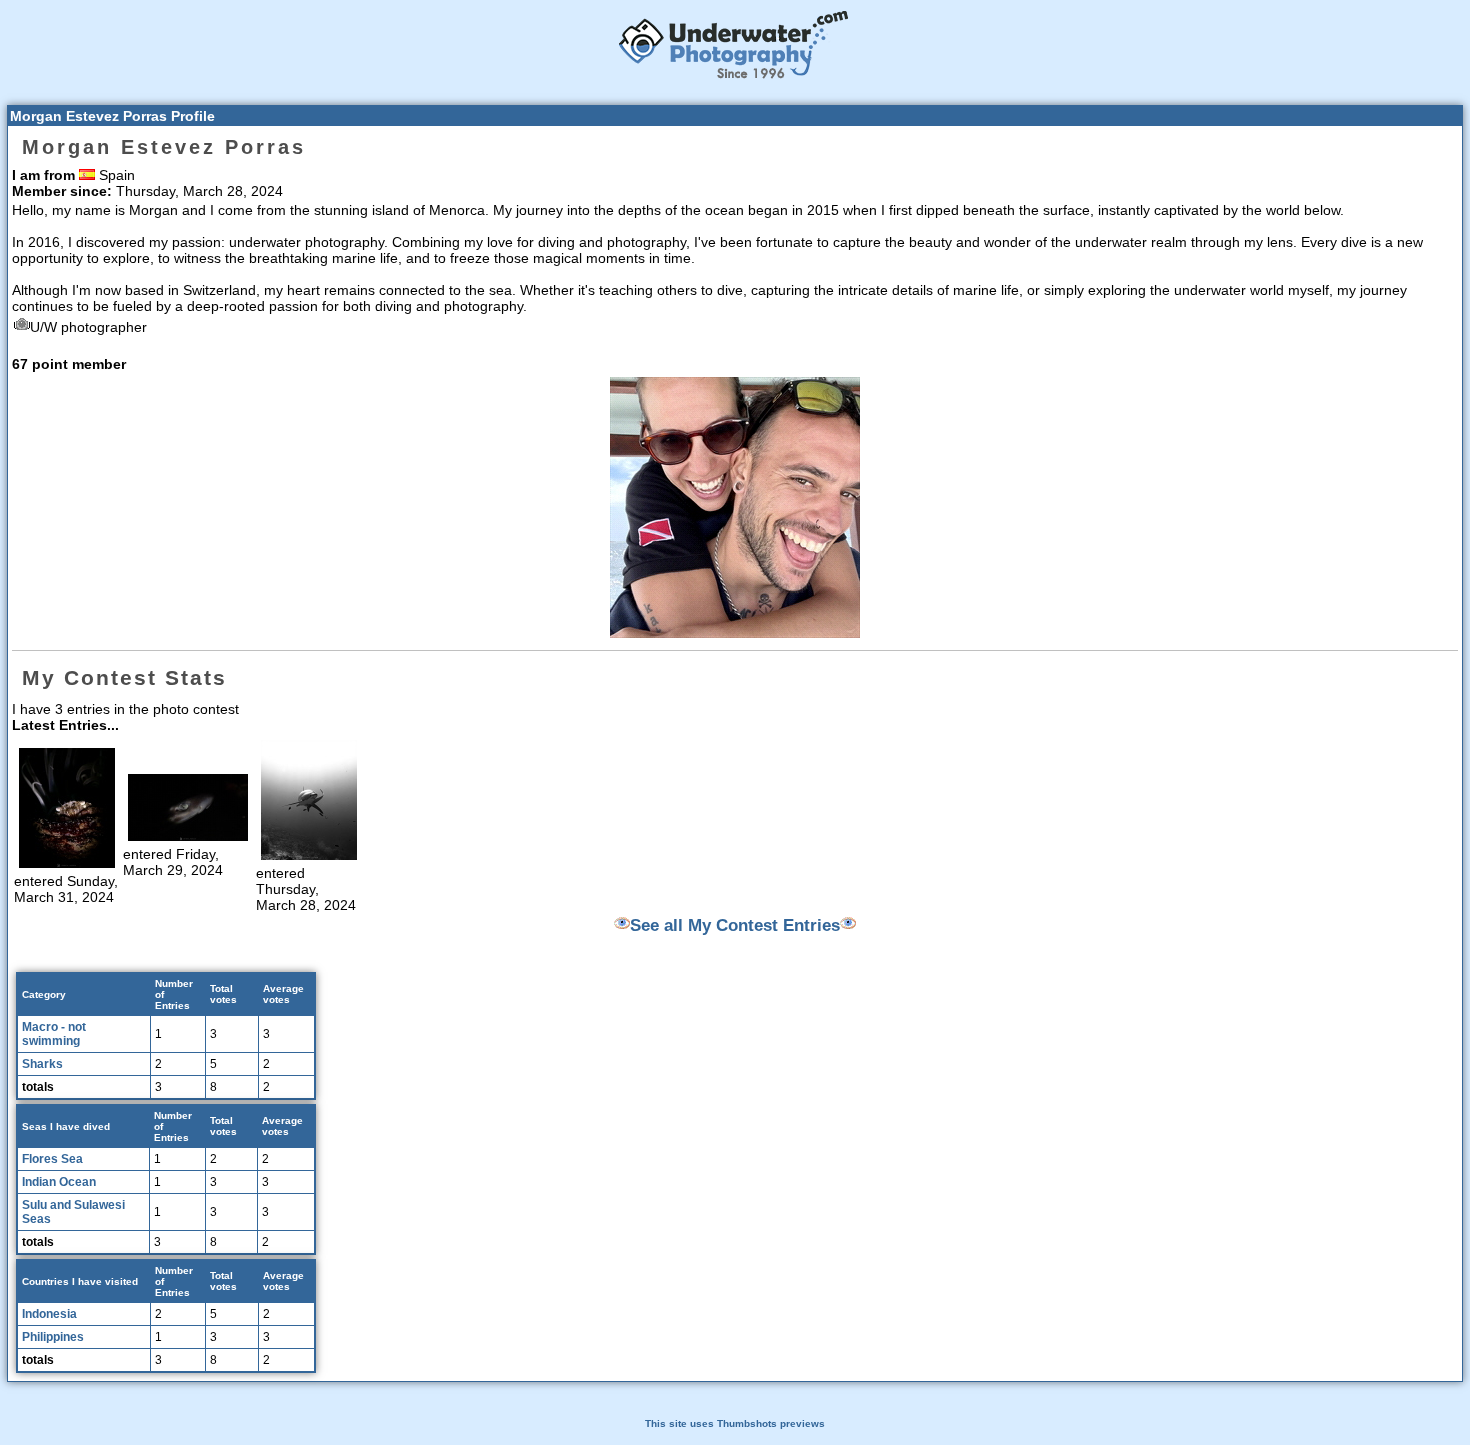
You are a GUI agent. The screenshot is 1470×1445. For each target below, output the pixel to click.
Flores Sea (52, 1159)
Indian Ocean (59, 1182)
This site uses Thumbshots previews (735, 1423)
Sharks (42, 1064)
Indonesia (49, 1314)
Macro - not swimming (54, 1034)
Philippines (53, 1337)
